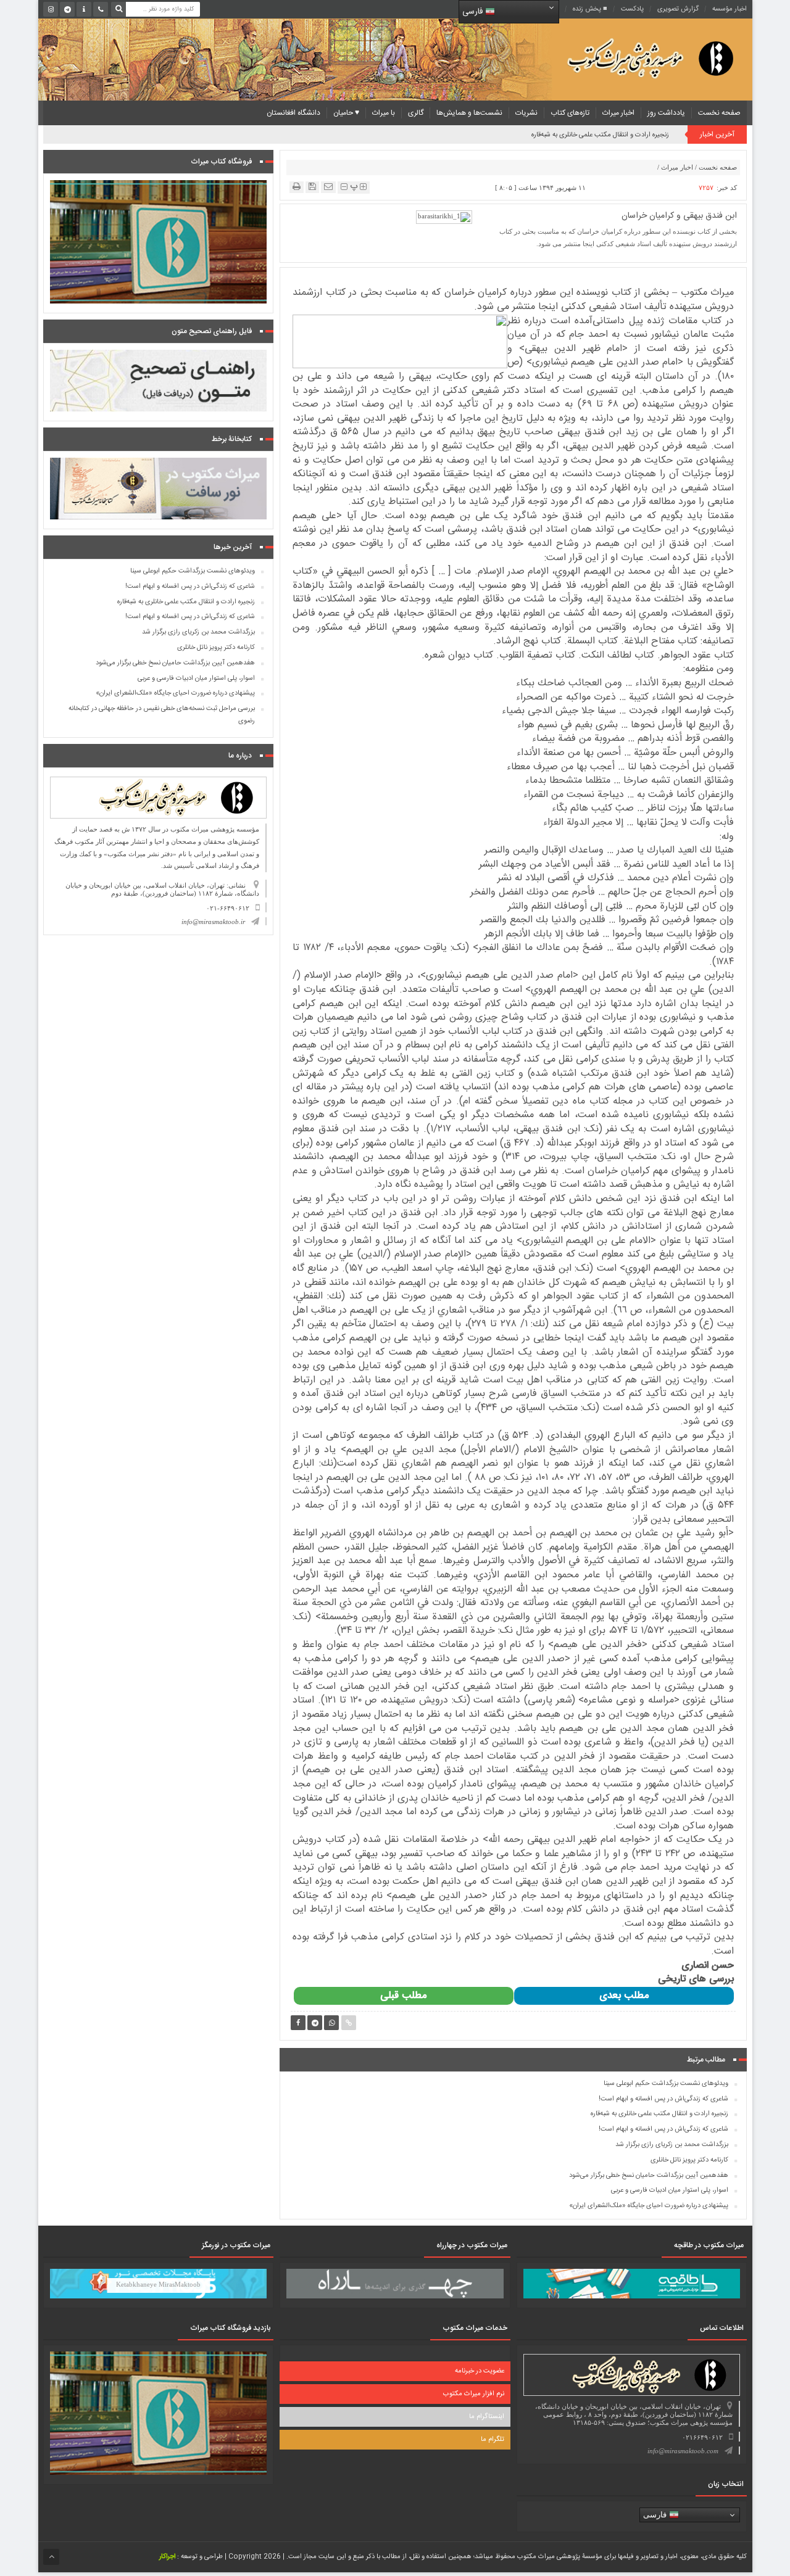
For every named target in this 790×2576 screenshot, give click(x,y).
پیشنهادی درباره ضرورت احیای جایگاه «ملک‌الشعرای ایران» (649, 2206)
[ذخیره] (312, 187)
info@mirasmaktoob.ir (213, 922)
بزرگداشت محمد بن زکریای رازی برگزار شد (672, 2145)
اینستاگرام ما (487, 2417)
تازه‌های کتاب (570, 113)
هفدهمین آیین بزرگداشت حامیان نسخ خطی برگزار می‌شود (649, 2176)
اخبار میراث (618, 113)
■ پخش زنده (590, 9)
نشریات (526, 113)
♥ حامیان (346, 113)
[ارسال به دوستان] (328, 187)
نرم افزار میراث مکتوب (474, 2394)
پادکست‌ (632, 9)
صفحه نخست (719, 113)
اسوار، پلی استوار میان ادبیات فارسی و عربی (670, 2190)
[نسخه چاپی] (297, 187)
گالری (416, 113)
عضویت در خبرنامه (480, 2371)
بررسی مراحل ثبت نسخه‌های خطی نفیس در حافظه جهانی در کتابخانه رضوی (162, 715)
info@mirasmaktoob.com (683, 2451)
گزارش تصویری (678, 9)
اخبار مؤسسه (730, 9)
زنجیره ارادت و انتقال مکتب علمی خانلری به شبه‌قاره (659, 2114)
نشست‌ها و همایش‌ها (469, 113)
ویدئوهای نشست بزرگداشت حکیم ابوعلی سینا (666, 2084)
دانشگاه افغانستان (293, 113)
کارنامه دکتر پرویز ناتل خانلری (689, 2160)
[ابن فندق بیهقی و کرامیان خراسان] (444, 217)
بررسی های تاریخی (696, 1979)
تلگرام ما (493, 2440)
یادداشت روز (666, 113)
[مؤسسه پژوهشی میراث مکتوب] (631, 58)
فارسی (474, 12)
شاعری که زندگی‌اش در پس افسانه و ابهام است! (604, 135)
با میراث (384, 113)
